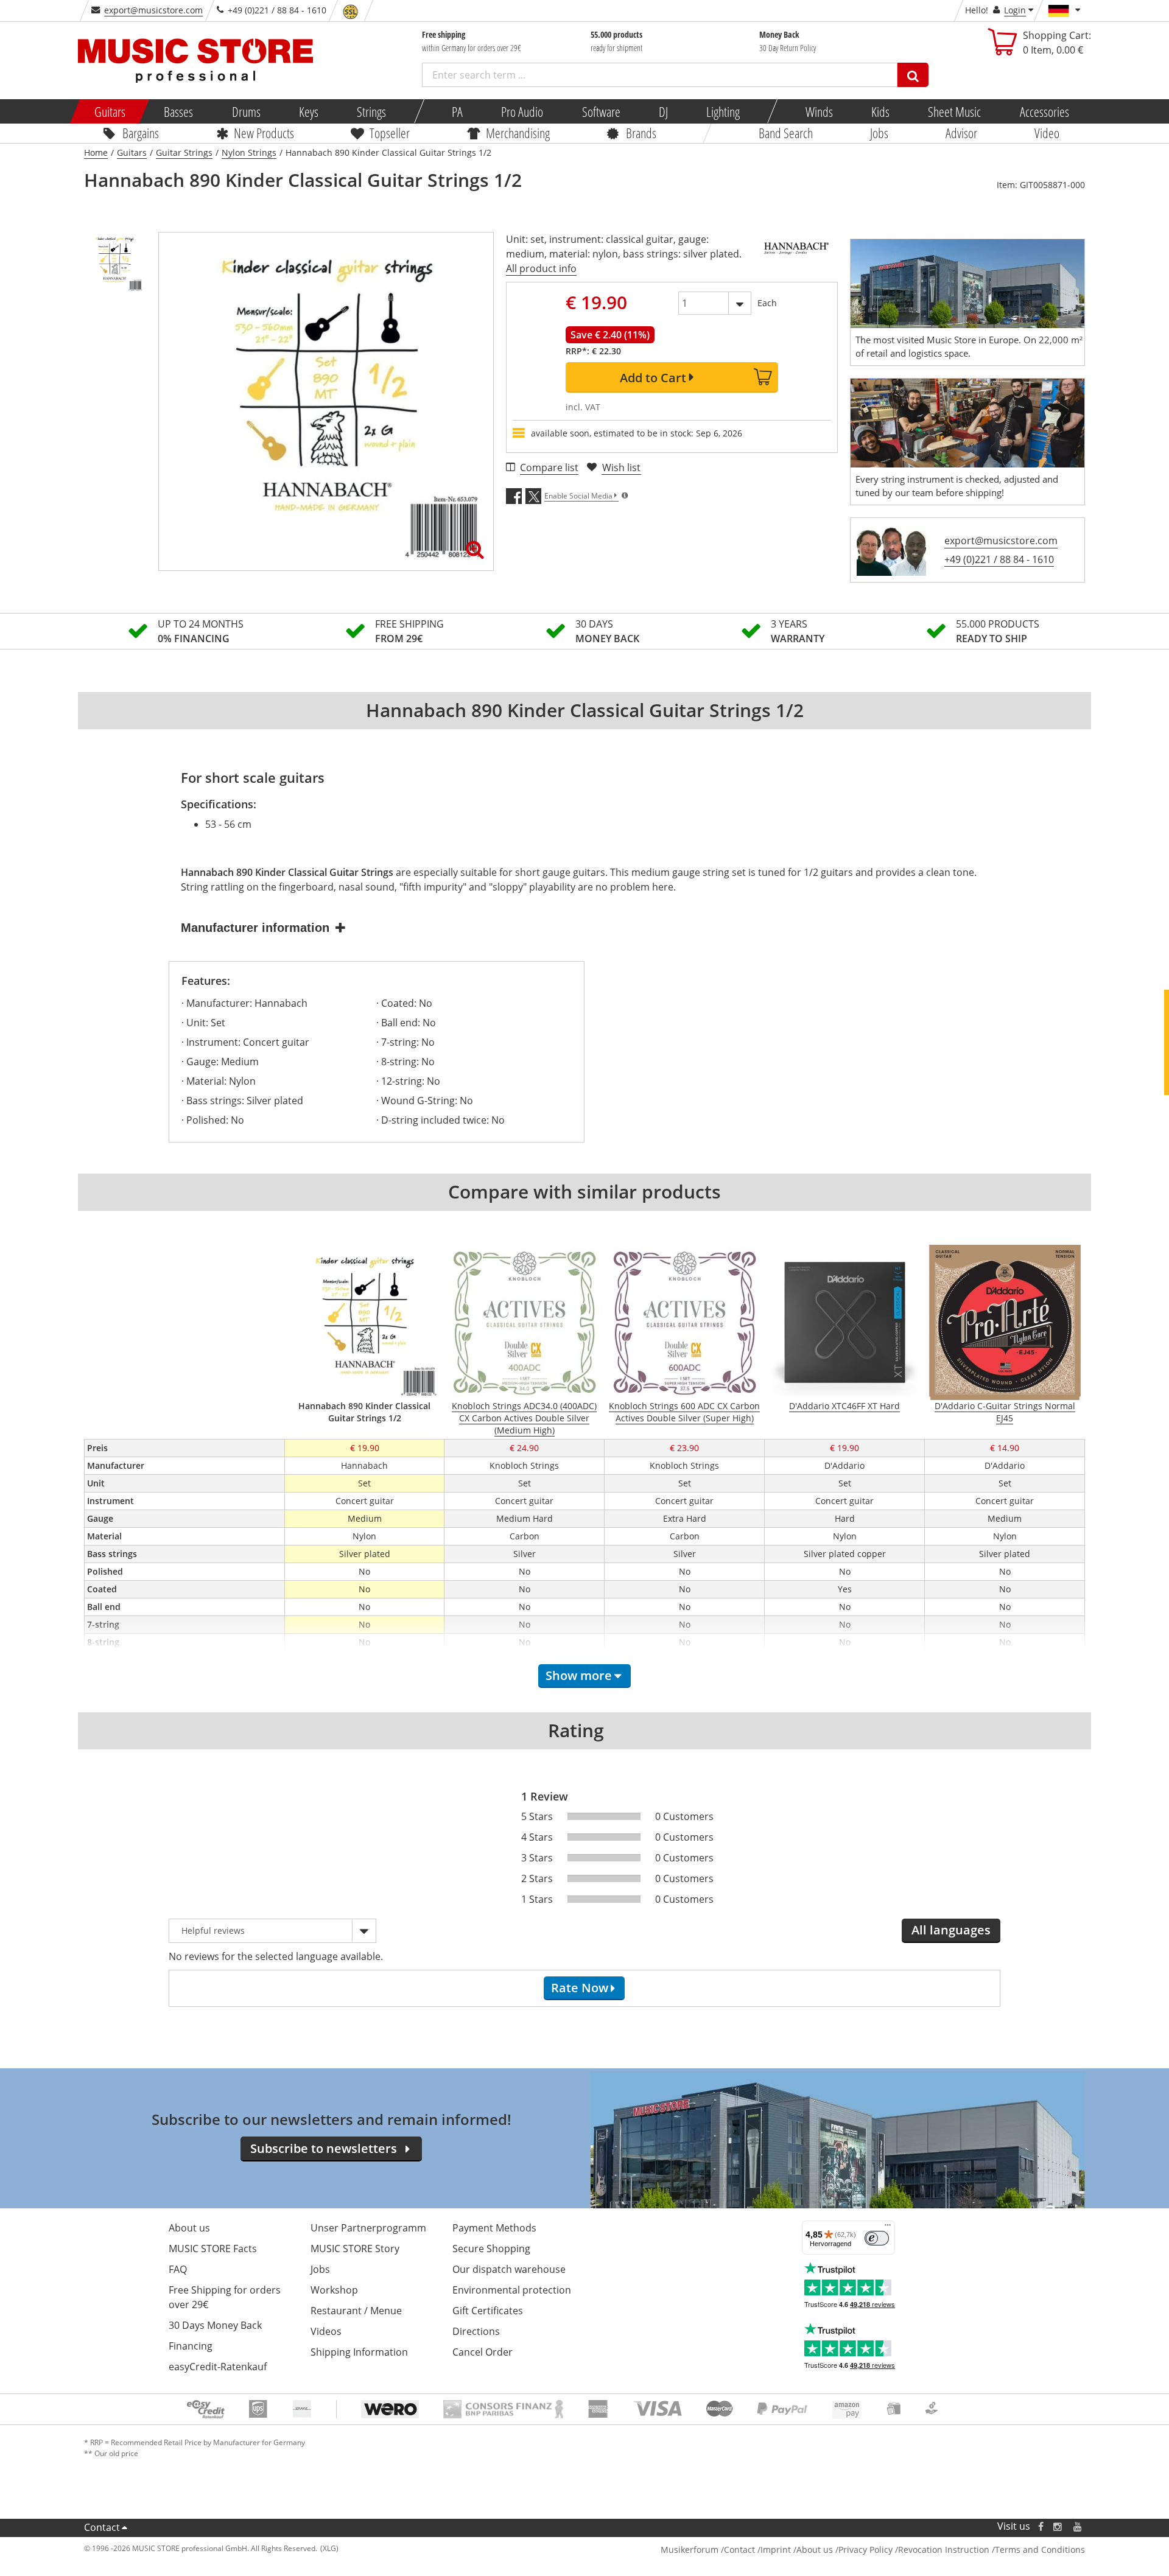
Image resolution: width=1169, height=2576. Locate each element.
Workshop (334, 2290)
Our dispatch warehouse (509, 2269)
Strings (371, 111)
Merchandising (518, 133)
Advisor (961, 133)
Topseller (390, 133)
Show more (579, 1675)
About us (189, 2228)
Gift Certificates (488, 2311)
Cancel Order (483, 2352)
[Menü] (888, 2228)
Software (601, 111)
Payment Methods (494, 2228)
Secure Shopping (491, 2249)
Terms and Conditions (1040, 2550)
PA (457, 111)
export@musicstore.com (153, 10)
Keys (309, 111)
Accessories (1044, 111)
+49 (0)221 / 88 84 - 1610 (999, 559)
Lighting (723, 111)
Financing (191, 2346)
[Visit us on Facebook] (1041, 2526)
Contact (102, 2527)
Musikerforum (690, 2550)
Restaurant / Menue (356, 2311)
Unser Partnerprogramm (368, 2228)
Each (767, 303)
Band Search (786, 133)
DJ (663, 111)
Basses (178, 111)
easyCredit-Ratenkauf (218, 2367)
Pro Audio (522, 111)
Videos (326, 2331)
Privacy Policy (865, 2550)
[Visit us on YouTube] (1078, 2526)
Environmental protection (512, 2290)
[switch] (877, 2238)
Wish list (621, 467)
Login (1015, 10)
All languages (951, 1930)
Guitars (110, 111)
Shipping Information (359, 2352)
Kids (880, 111)
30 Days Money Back (215, 2325)
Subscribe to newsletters (324, 2148)
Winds (819, 111)
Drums (246, 111)
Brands (641, 133)
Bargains (141, 133)
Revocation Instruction (944, 2550)
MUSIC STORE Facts (213, 2249)
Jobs (879, 133)
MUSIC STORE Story (355, 2249)
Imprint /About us (797, 2550)
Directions (476, 2331)
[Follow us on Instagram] (1058, 2526)
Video (1047, 133)
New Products (263, 133)
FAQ (178, 2269)
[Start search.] (913, 75)
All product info (541, 268)
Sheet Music (954, 111)
